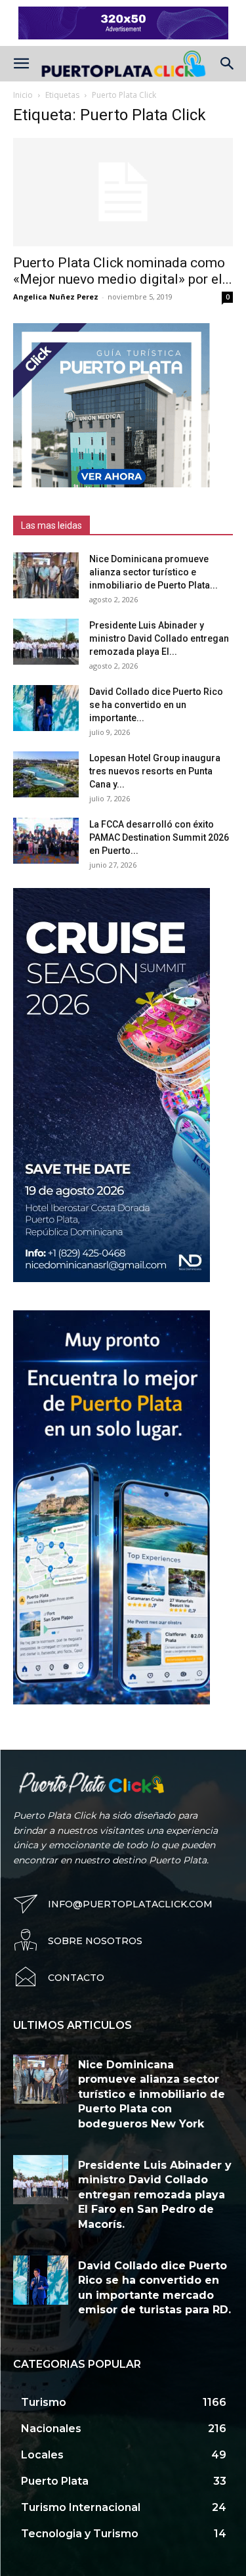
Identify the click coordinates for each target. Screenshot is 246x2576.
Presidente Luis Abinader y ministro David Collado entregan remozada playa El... (159, 638)
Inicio (23, 95)
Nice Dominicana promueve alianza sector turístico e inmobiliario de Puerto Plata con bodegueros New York (152, 2094)
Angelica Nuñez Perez (56, 297)
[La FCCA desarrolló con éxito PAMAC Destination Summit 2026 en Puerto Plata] (46, 841)
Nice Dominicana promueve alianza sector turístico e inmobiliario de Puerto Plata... (154, 572)
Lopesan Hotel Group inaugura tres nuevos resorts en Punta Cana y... (155, 771)
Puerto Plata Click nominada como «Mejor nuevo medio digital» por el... (123, 271)
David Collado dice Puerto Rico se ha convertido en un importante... (156, 705)
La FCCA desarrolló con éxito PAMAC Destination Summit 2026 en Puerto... (159, 837)
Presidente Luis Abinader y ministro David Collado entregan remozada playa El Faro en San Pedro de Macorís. (155, 2195)
